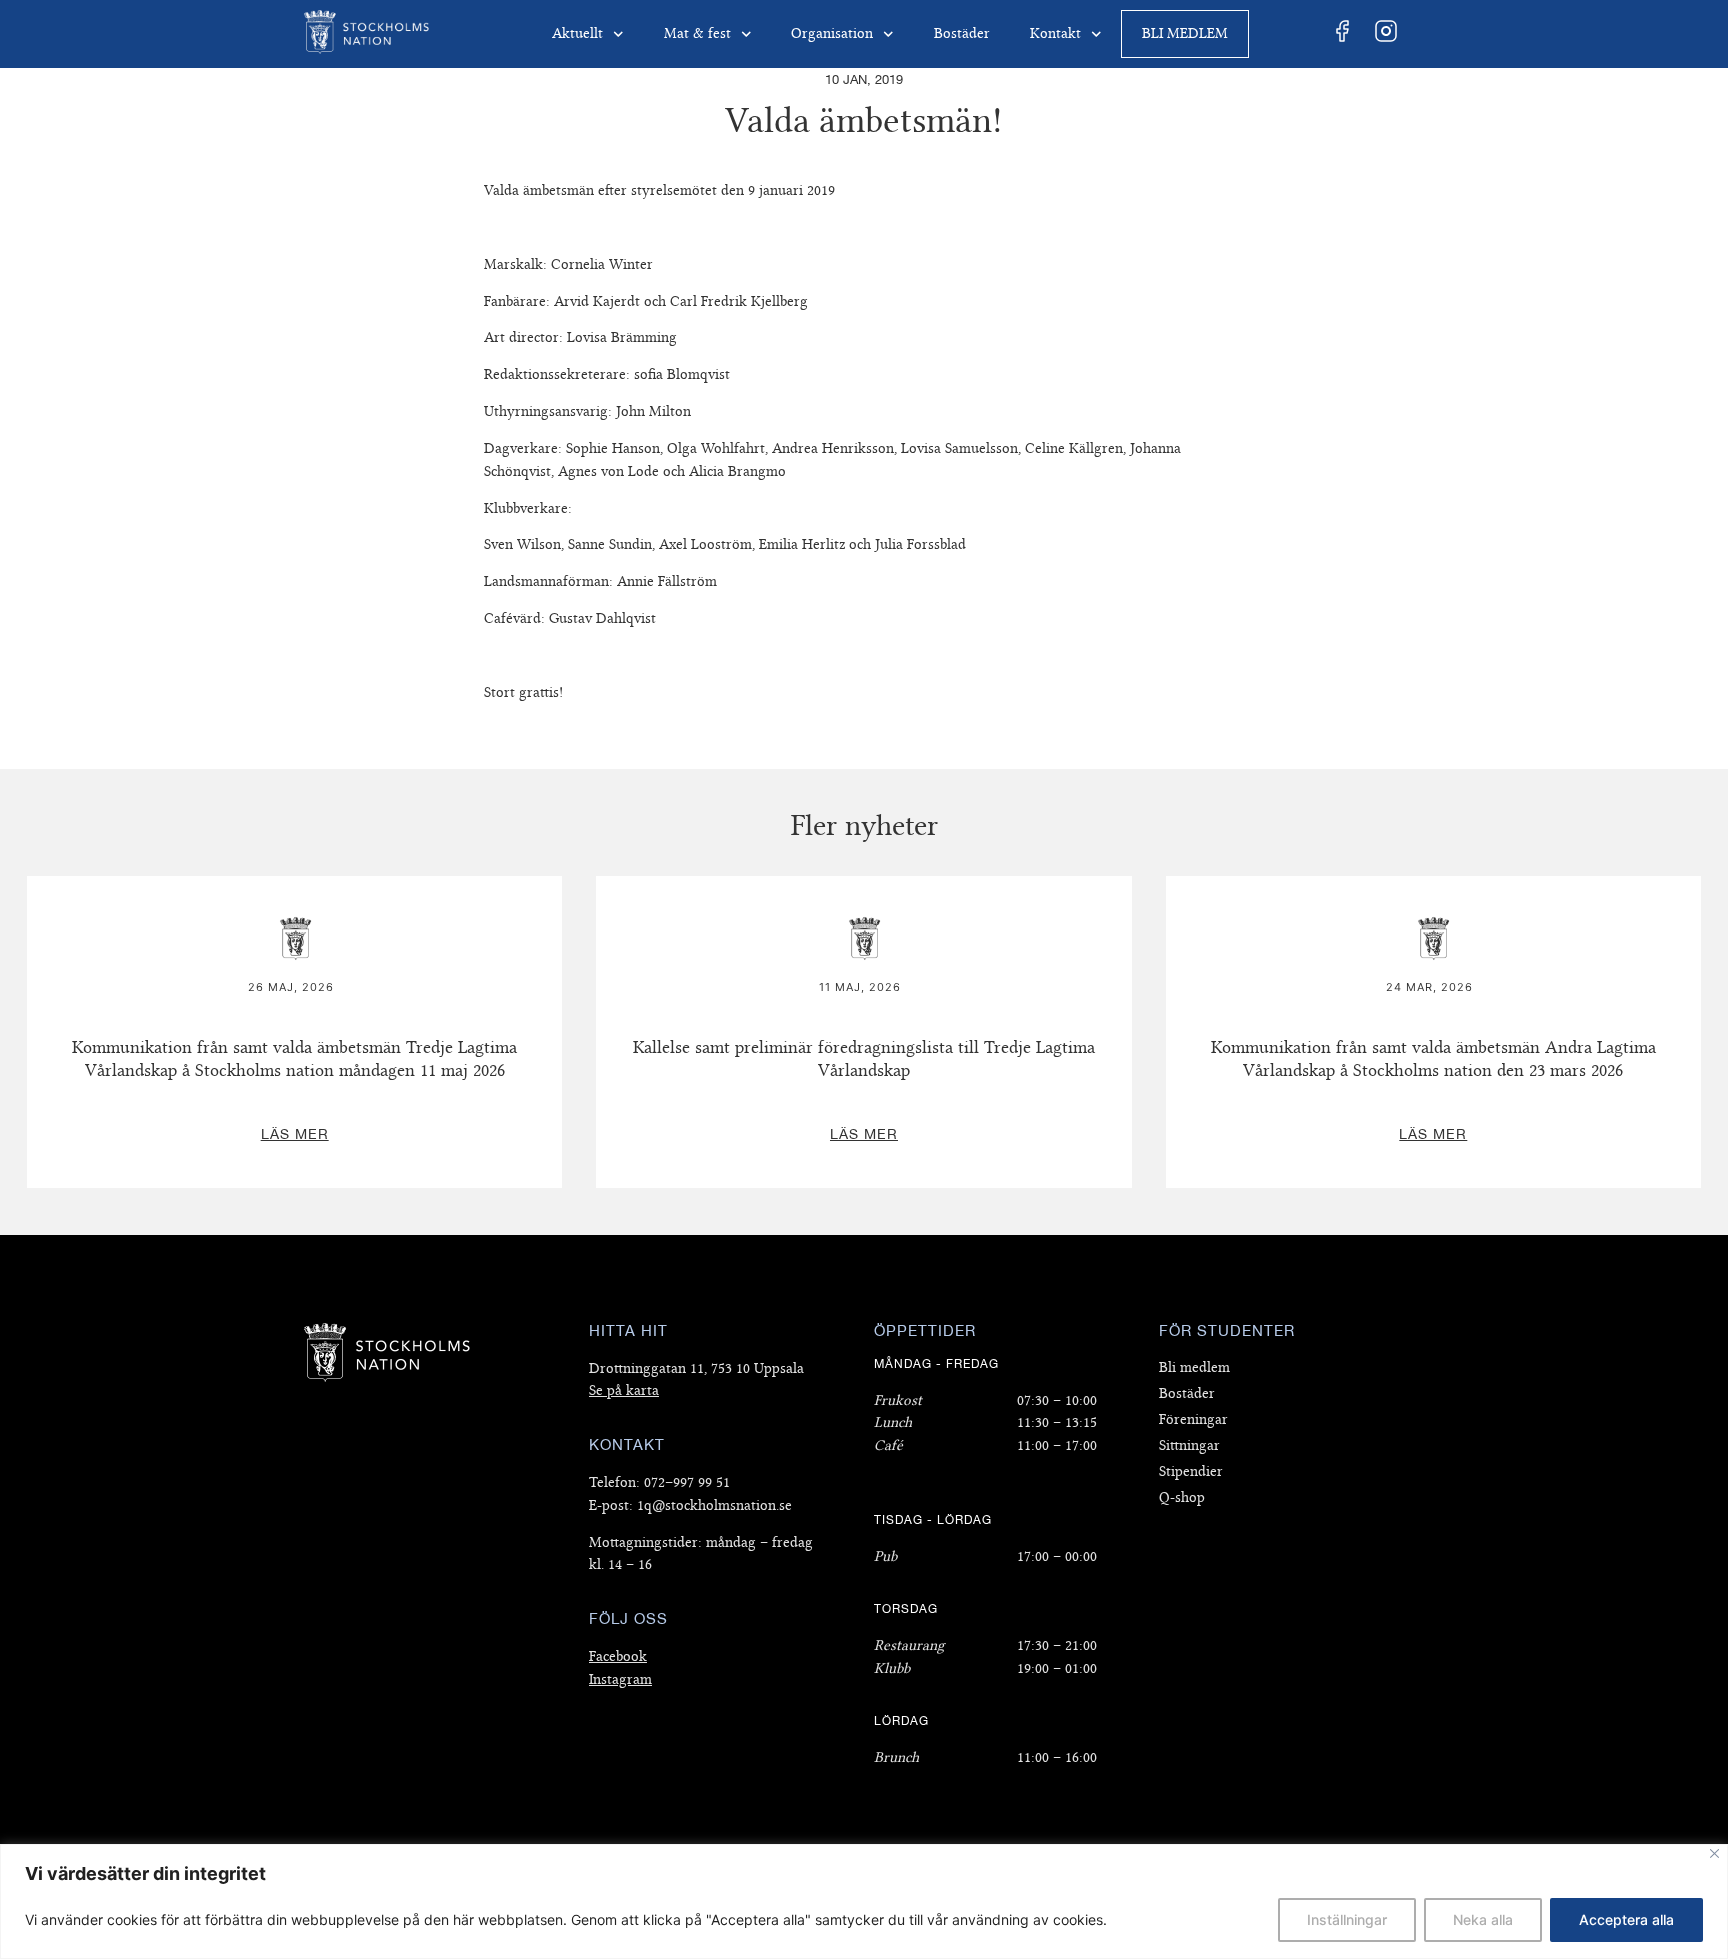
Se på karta (624, 1390)
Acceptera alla (1626, 1919)
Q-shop (1182, 1497)
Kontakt (1055, 33)
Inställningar (1347, 1919)
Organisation (832, 33)
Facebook (618, 1656)
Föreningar (1193, 1419)
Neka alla (1483, 1919)
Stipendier (1191, 1471)
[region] (864, 1901)
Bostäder (962, 33)
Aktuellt (577, 33)
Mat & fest (697, 33)
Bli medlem (1185, 33)
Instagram (620, 1679)
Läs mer (295, 888)
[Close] (1714, 1853)
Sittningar (1189, 1445)
